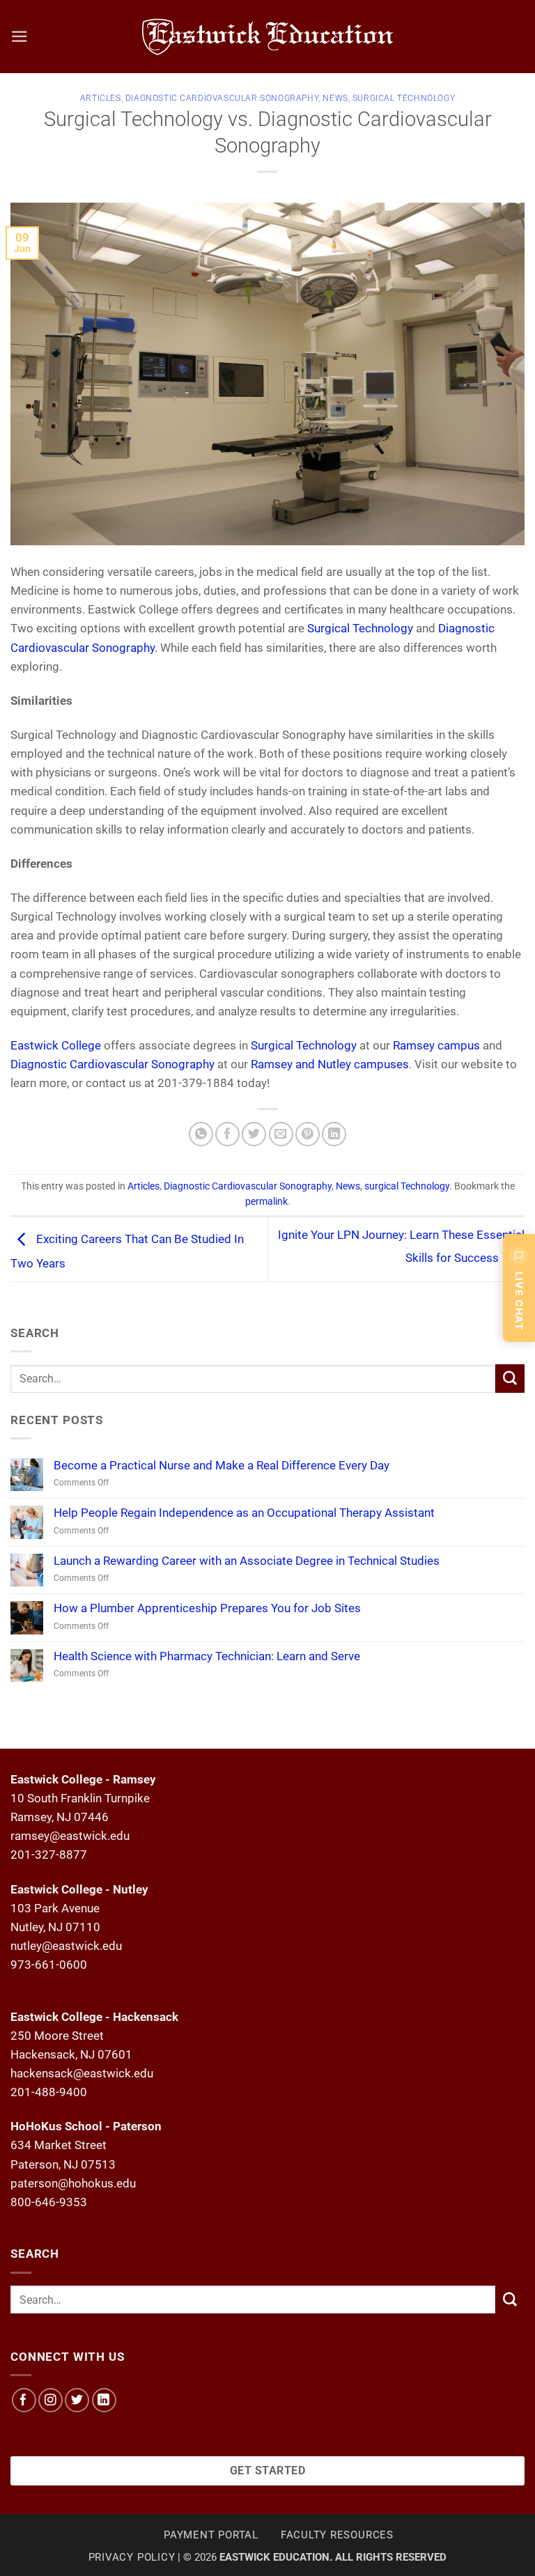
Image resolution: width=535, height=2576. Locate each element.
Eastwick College (56, 1045)
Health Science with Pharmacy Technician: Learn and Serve (207, 1656)
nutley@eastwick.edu (66, 1946)
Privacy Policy (132, 2557)
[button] (20, 37)
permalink (266, 1201)
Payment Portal (211, 2535)
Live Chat (519, 1301)
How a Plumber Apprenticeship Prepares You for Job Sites (207, 1608)
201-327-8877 (49, 1855)
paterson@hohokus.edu (73, 2183)
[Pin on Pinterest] (308, 1134)
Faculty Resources (337, 2535)
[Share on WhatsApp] (201, 1134)
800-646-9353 (49, 2202)
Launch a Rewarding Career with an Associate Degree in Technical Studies (247, 1561)
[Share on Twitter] (254, 1134)
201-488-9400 (49, 2092)
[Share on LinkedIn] (334, 1134)
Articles (101, 98)
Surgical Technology (360, 628)
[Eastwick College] (268, 37)
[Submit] (510, 1379)
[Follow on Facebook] (24, 2400)
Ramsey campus (436, 1045)
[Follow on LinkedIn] (104, 2400)
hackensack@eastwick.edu (82, 2073)
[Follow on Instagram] (51, 2400)
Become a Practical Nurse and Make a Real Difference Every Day (222, 1465)
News (335, 98)
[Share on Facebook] (227, 1134)
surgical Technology (404, 98)
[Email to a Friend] (281, 1134)
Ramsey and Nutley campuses (330, 1064)
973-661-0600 (49, 1965)
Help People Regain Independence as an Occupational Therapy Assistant (244, 1513)
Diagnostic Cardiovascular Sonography (222, 98)
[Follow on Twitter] (77, 2400)
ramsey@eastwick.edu (70, 1836)
